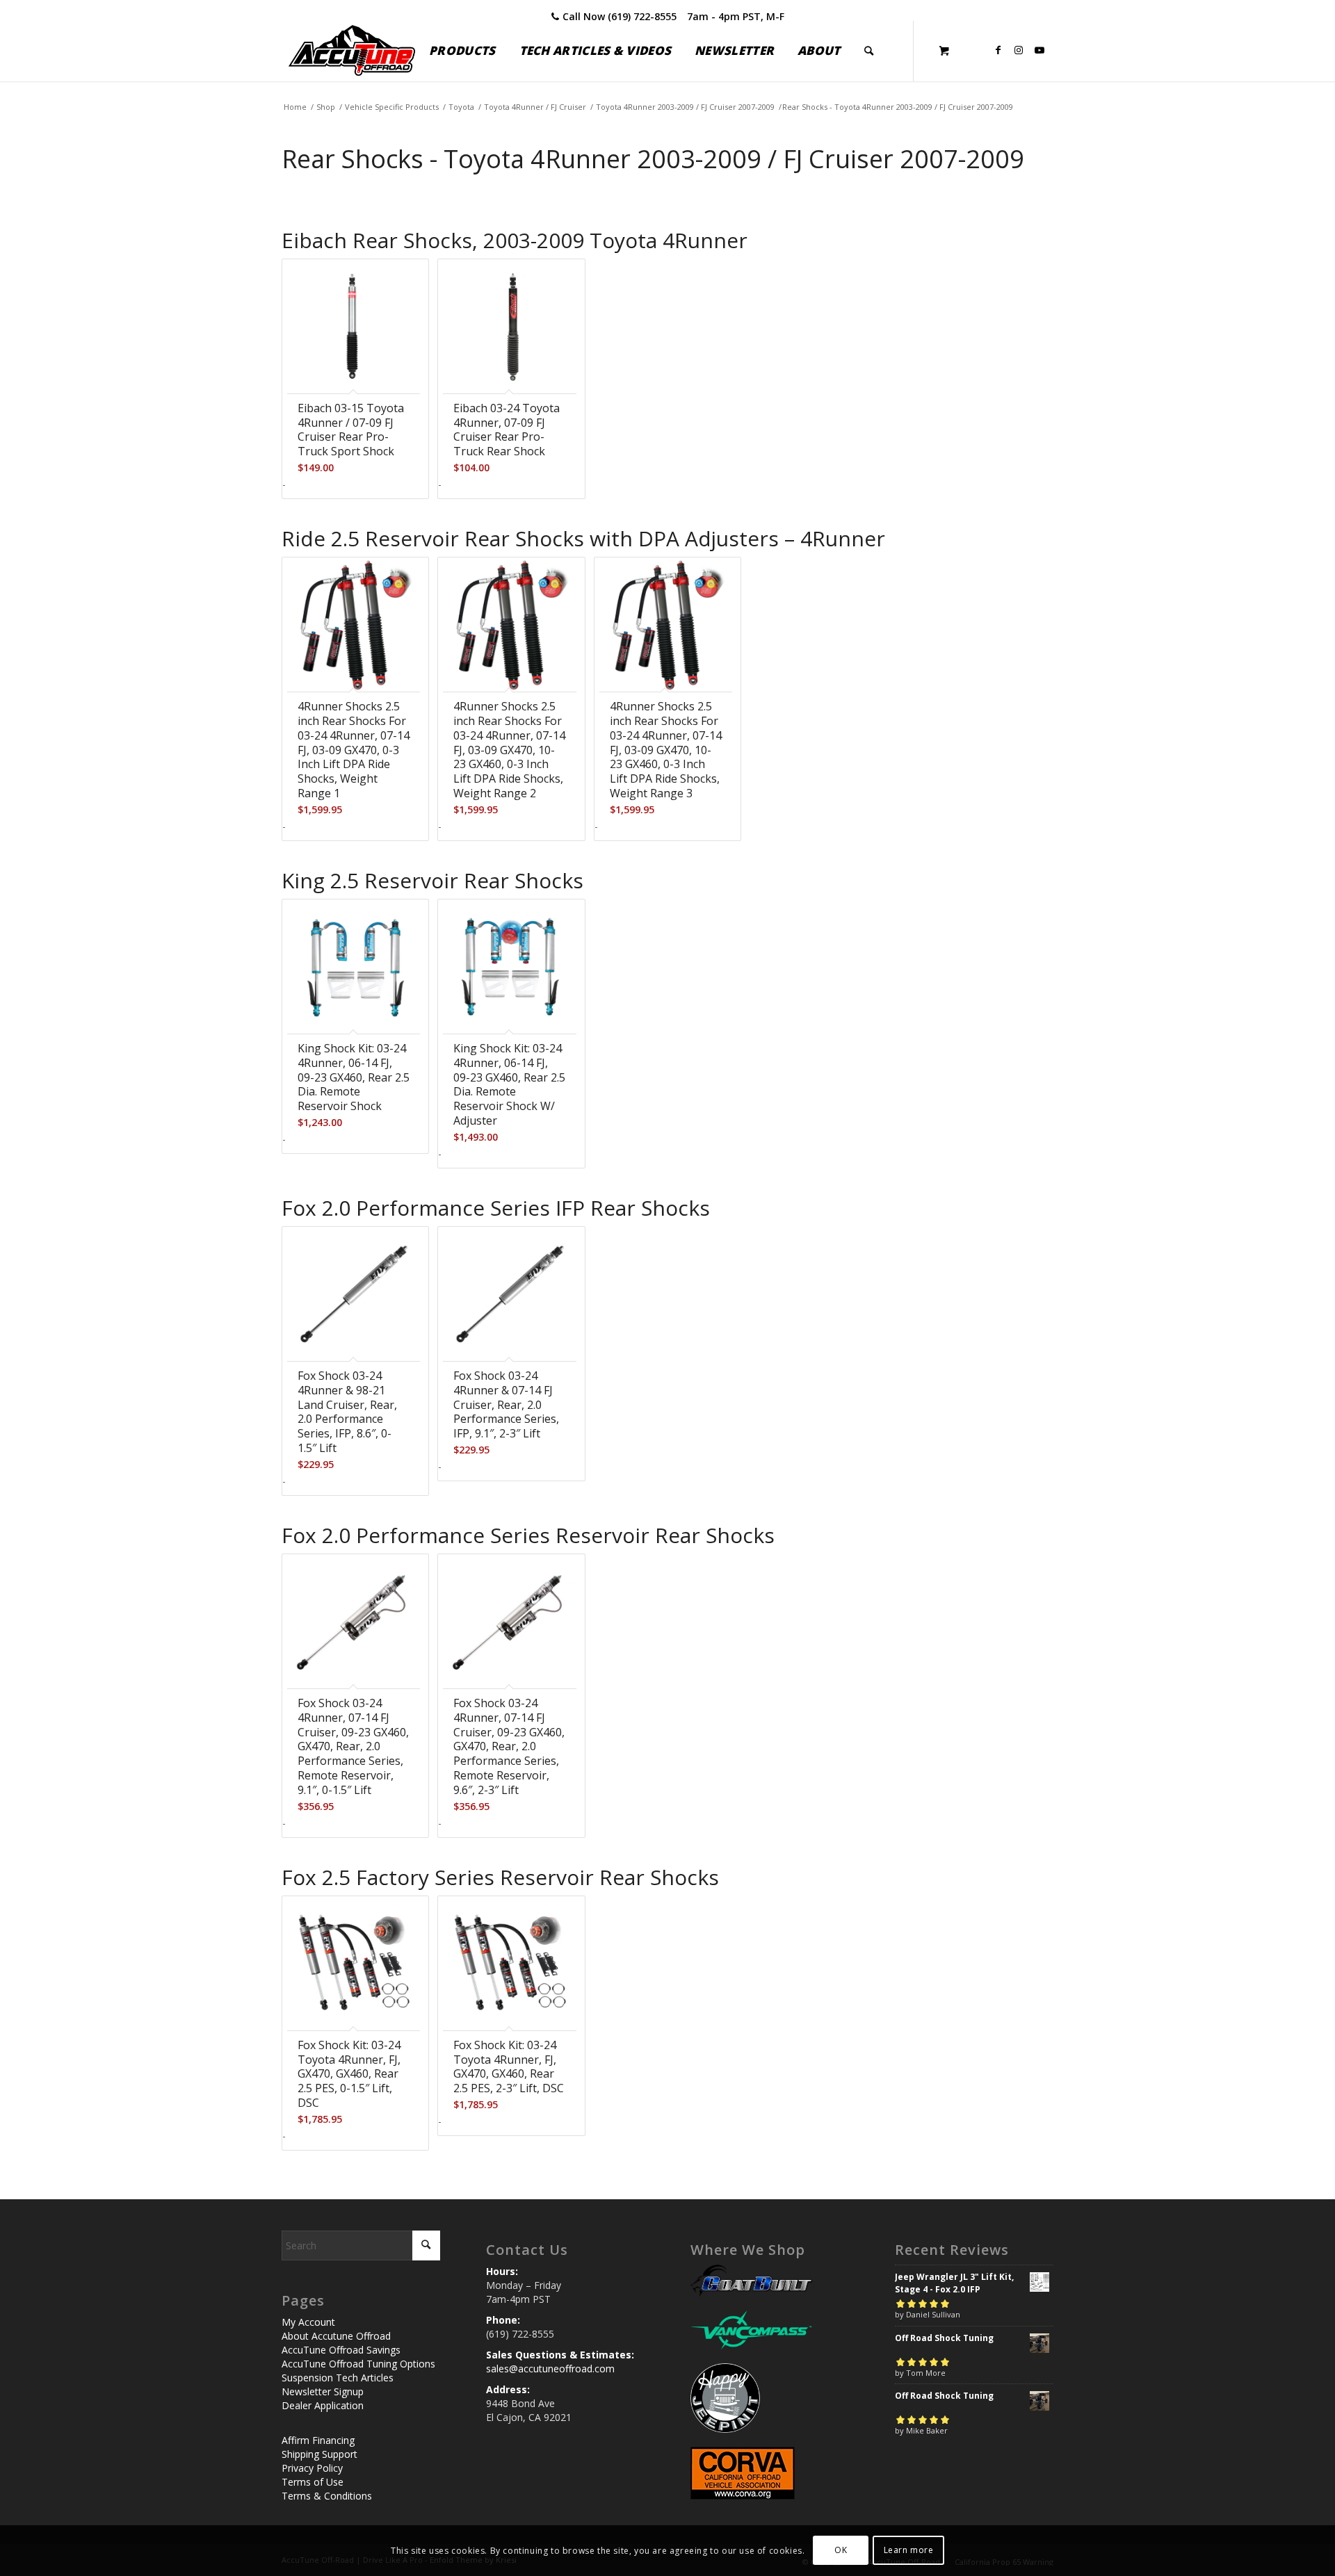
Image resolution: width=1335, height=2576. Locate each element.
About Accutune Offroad (336, 2336)
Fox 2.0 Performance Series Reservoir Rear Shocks (528, 1535)
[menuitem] (462, 51)
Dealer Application (323, 2405)
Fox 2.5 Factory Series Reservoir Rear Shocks (500, 1877)
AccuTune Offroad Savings (341, 2350)
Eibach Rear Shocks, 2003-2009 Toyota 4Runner (515, 240)
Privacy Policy (312, 2468)
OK (841, 2550)
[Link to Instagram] (1019, 50)
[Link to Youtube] (1039, 50)
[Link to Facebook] (998, 50)
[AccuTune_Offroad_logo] (352, 51)
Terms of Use (313, 2482)
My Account (308, 2322)
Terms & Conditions (327, 2496)
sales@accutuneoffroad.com (550, 2369)
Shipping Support (319, 2454)
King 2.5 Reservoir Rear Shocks (432, 880)
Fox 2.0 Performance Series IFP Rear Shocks (496, 1208)
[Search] (869, 51)
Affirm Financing (318, 2440)
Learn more (909, 2550)
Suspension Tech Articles (338, 2378)
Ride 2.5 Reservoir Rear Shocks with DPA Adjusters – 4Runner (583, 538)
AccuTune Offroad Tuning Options (358, 2364)
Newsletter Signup (323, 2391)
